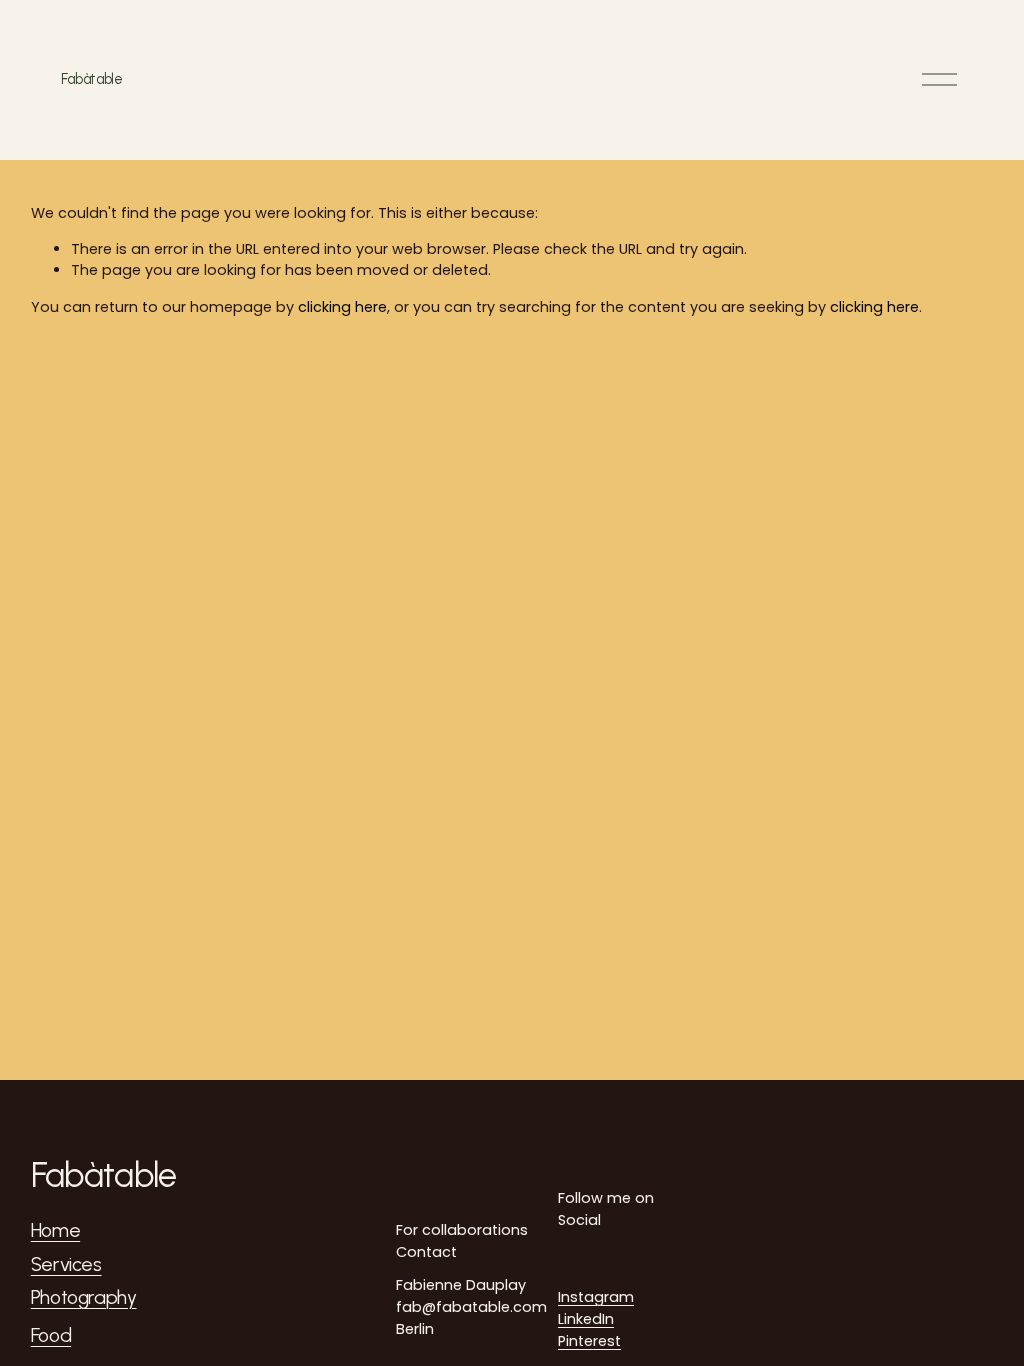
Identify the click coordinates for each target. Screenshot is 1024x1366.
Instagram (596, 1297)
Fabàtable (91, 79)
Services (66, 1265)
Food (51, 1336)
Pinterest (589, 1341)
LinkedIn (586, 1319)
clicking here (342, 307)
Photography (84, 1298)
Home (55, 1231)
